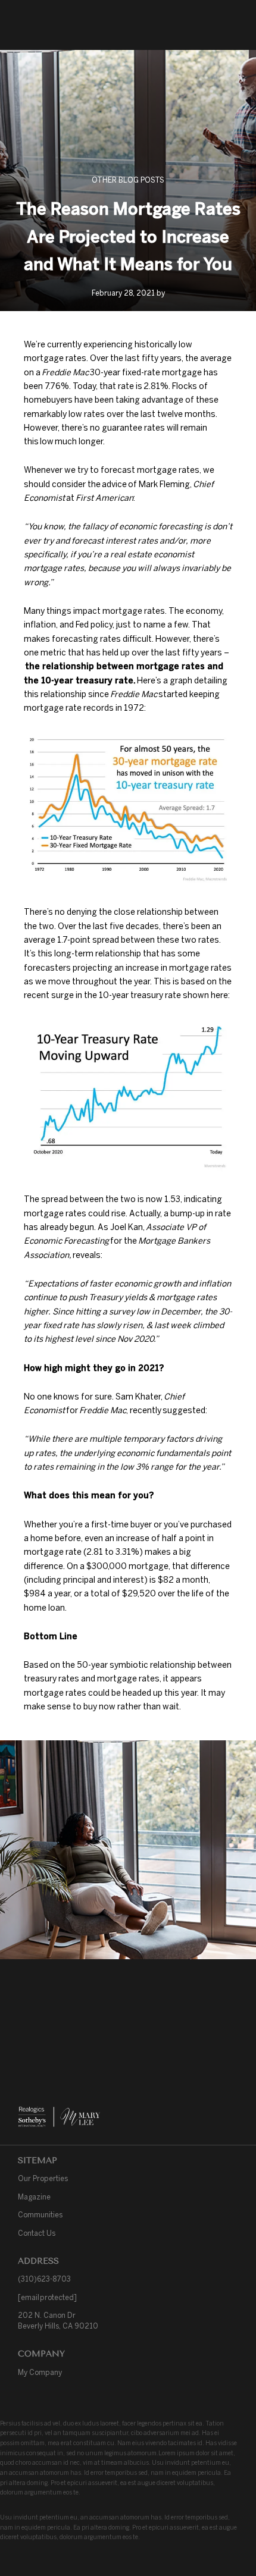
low (47, 441)
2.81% (156, 386)
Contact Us (37, 2233)
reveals (87, 1255)
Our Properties (43, 2178)
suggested (184, 1410)
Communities (40, 2215)
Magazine (34, 2197)
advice (114, 484)
